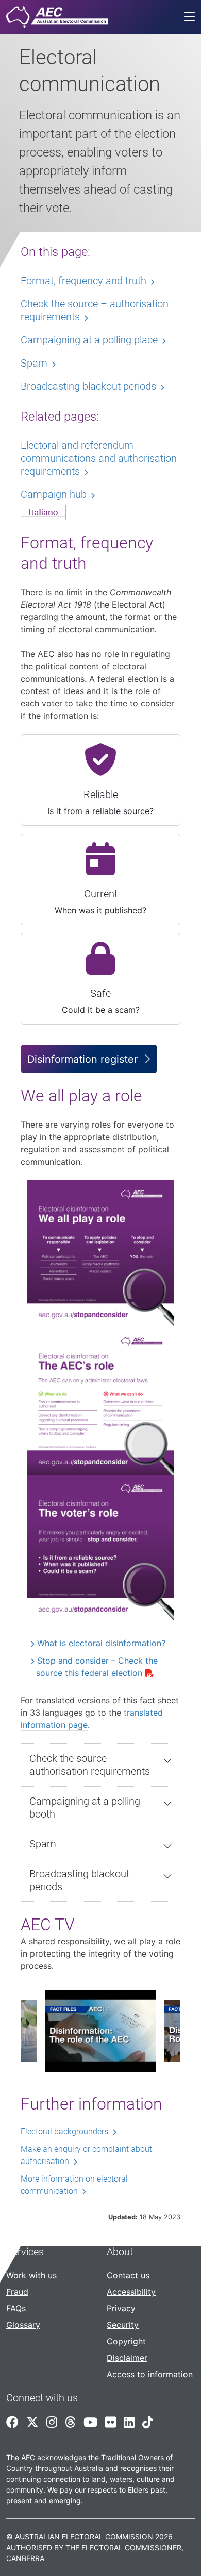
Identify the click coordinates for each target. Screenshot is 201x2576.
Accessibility (131, 2292)
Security (123, 2325)
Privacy (121, 2308)
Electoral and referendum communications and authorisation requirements (99, 458)
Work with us (31, 2275)
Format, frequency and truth (83, 281)
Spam (43, 1844)
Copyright (126, 2341)
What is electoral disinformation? (101, 1643)
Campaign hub (54, 494)
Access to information (150, 2374)
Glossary (23, 2325)
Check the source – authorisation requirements (90, 1765)
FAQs (16, 2308)
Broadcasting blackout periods (79, 1880)
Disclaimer (127, 2358)
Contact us (128, 2275)
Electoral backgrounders (64, 2131)
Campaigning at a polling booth (85, 1808)
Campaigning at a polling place (89, 340)
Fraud (17, 2292)
